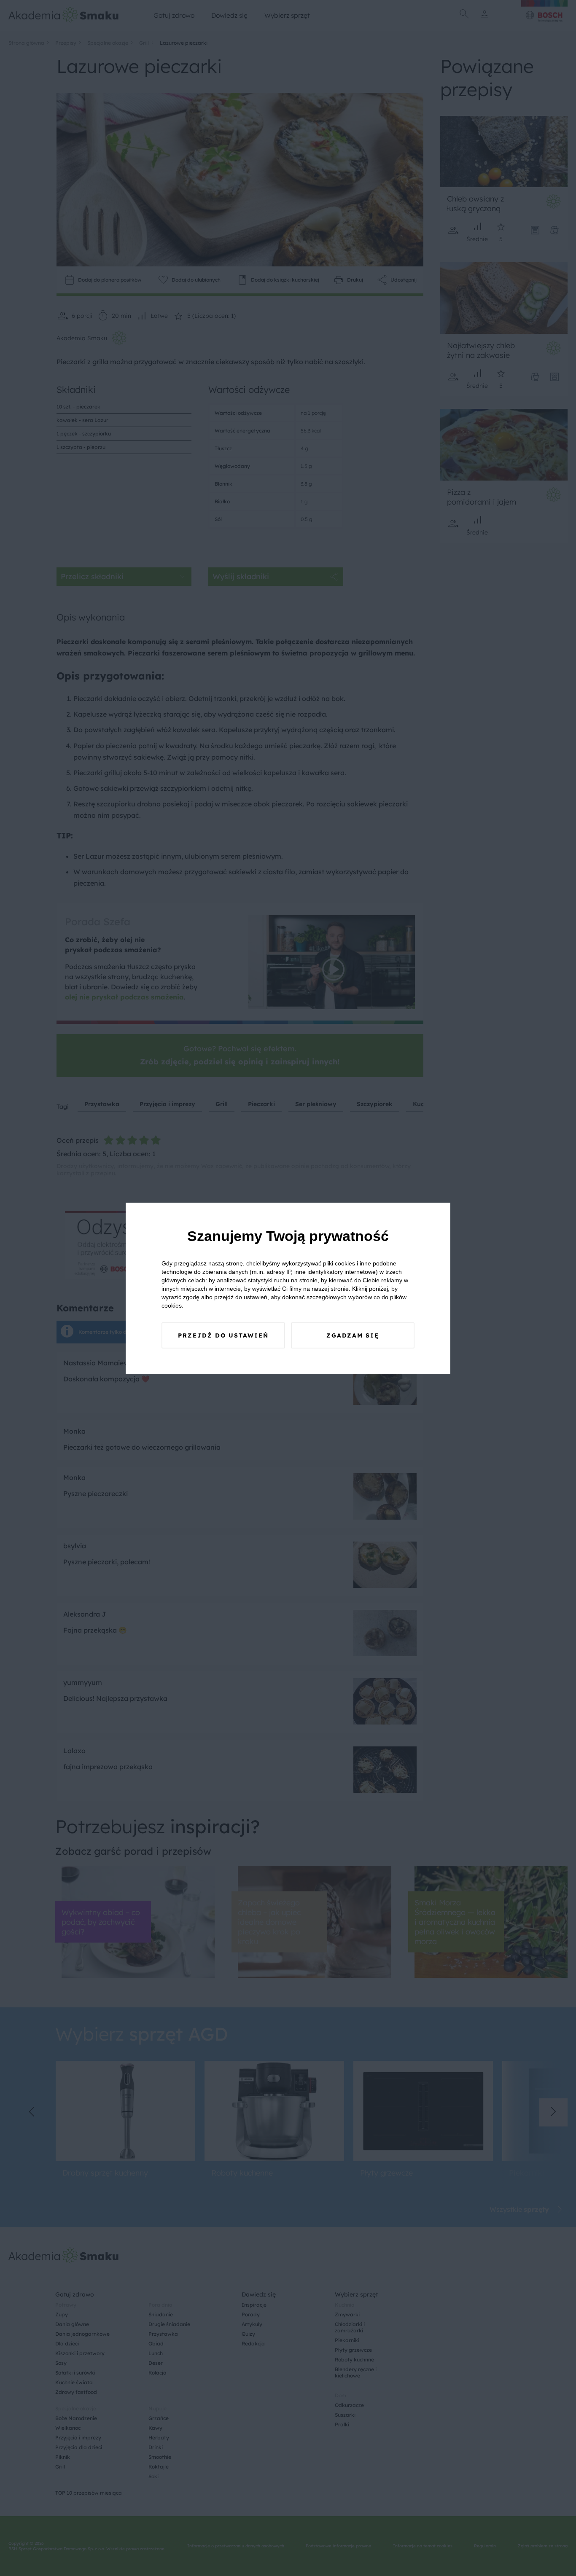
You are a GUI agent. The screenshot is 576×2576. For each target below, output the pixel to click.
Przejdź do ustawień (223, 1335)
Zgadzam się (353, 1335)
